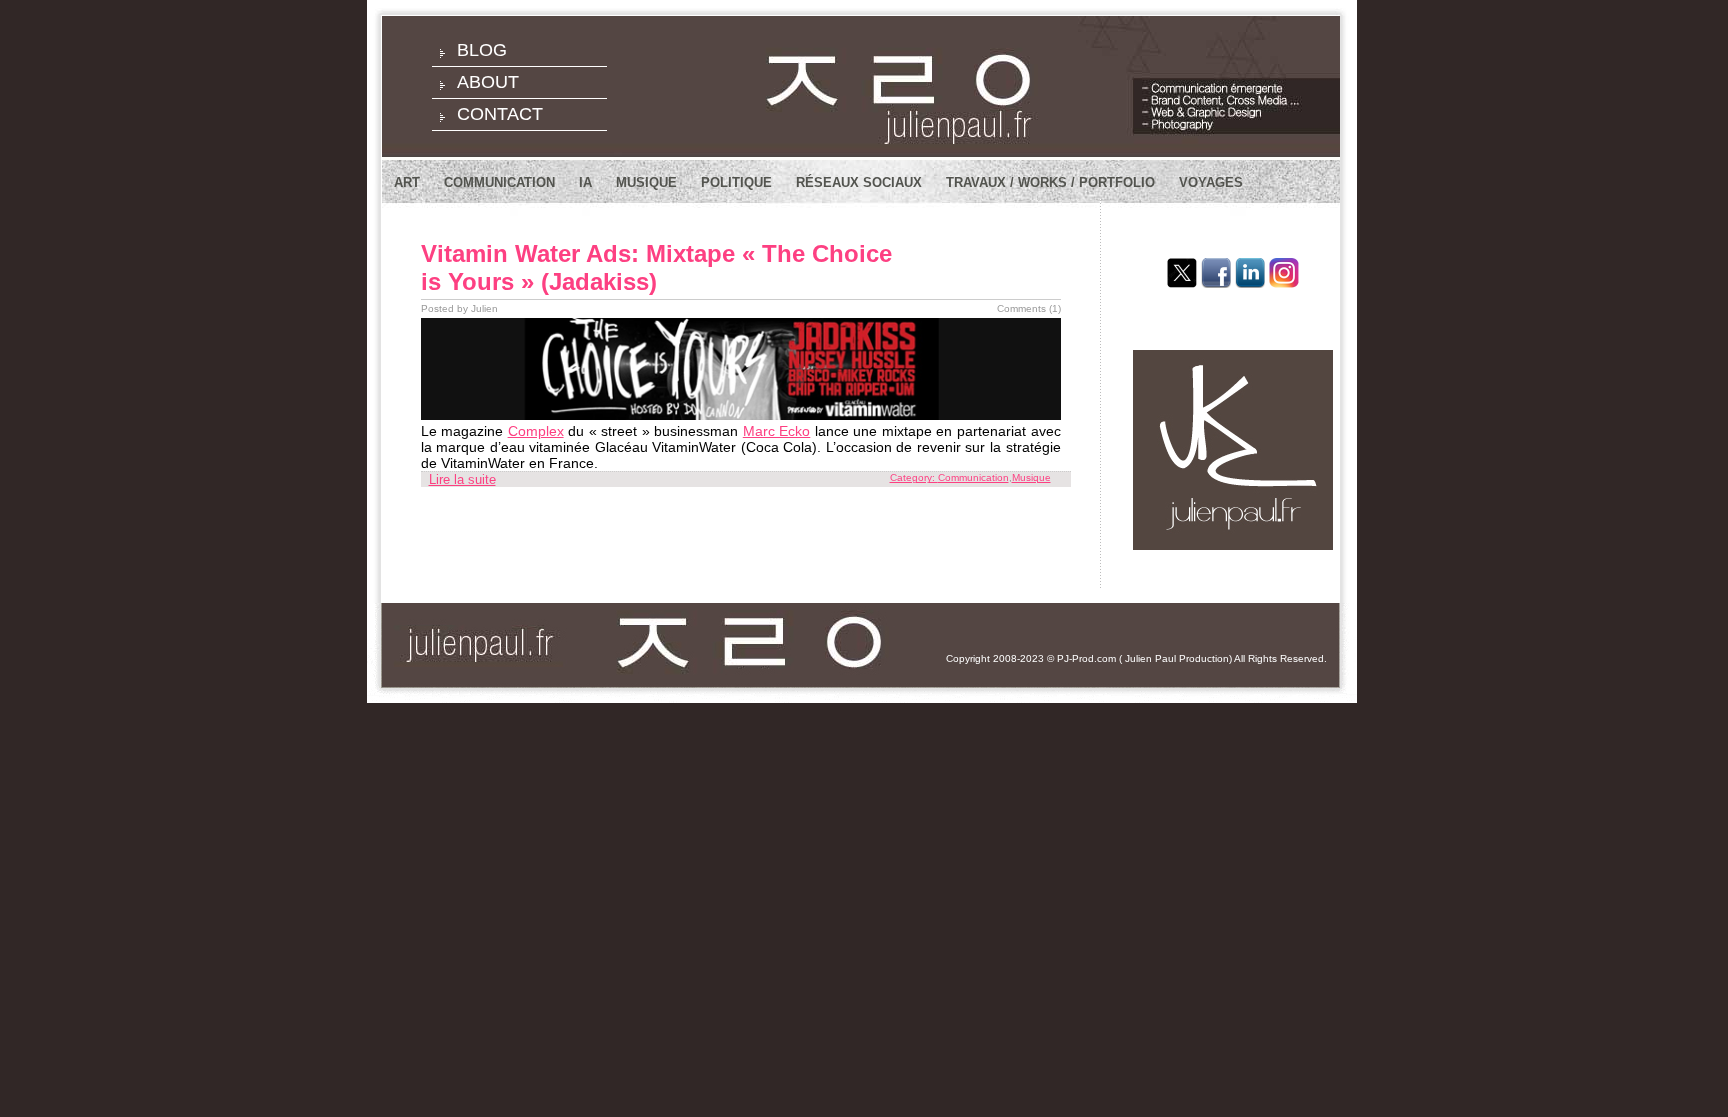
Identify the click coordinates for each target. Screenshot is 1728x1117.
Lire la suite (462, 479)
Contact (500, 114)
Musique (646, 182)
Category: (914, 477)
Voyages (1211, 182)
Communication (499, 182)
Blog (482, 50)
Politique (736, 182)
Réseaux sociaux (859, 182)
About (488, 82)
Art (407, 182)
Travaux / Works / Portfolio (1050, 182)
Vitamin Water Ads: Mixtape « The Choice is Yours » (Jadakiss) (656, 267)
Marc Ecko (777, 431)
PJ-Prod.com (1086, 658)
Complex (536, 431)
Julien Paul (1150, 658)
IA (585, 182)
